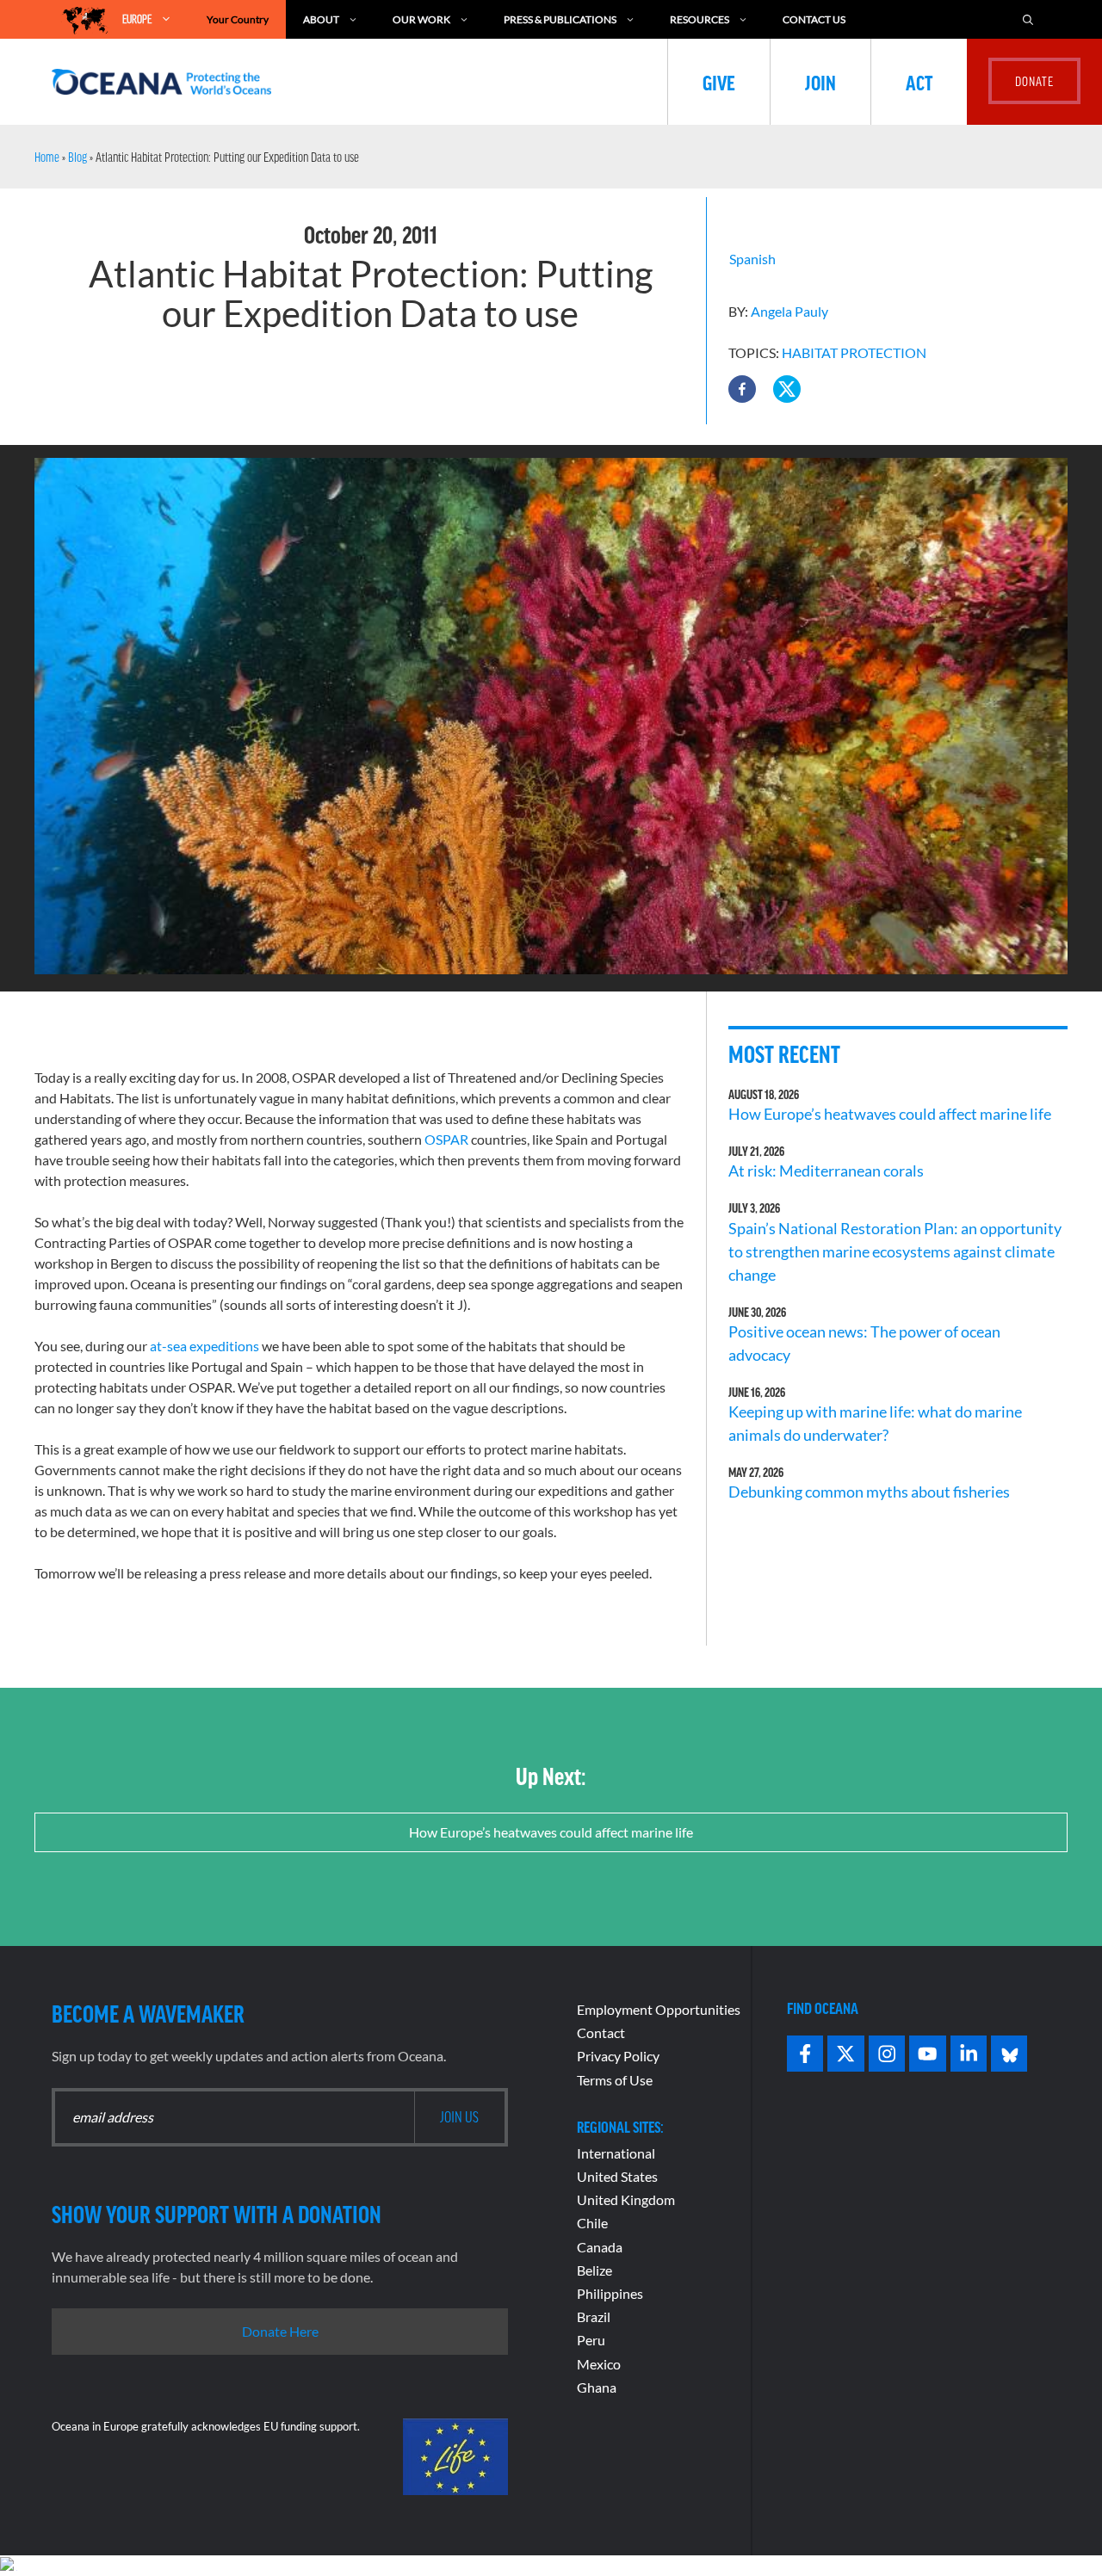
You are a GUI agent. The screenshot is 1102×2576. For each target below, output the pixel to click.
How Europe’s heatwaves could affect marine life (890, 1114)
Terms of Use (615, 2080)
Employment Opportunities (659, 2009)
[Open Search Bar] (1028, 19)
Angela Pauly (789, 311)
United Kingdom (626, 2199)
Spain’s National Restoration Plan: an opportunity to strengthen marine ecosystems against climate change (895, 1251)
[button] (742, 389)
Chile (592, 2223)
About (321, 19)
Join (820, 82)
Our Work (421, 19)
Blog (77, 157)
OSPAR (446, 1139)
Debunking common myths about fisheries (869, 1492)
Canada (600, 2247)
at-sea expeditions (204, 1346)
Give (719, 82)
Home (47, 157)
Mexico (599, 2364)
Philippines (610, 2293)
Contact (601, 2032)
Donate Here (280, 2331)
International (616, 2153)
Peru (591, 2340)
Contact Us (814, 19)
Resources (700, 19)
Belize (594, 2270)
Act (919, 82)
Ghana (597, 2387)
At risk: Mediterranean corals (829, 1171)
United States (617, 2176)
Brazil (594, 2317)
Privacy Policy (618, 2056)
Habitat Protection (854, 352)
